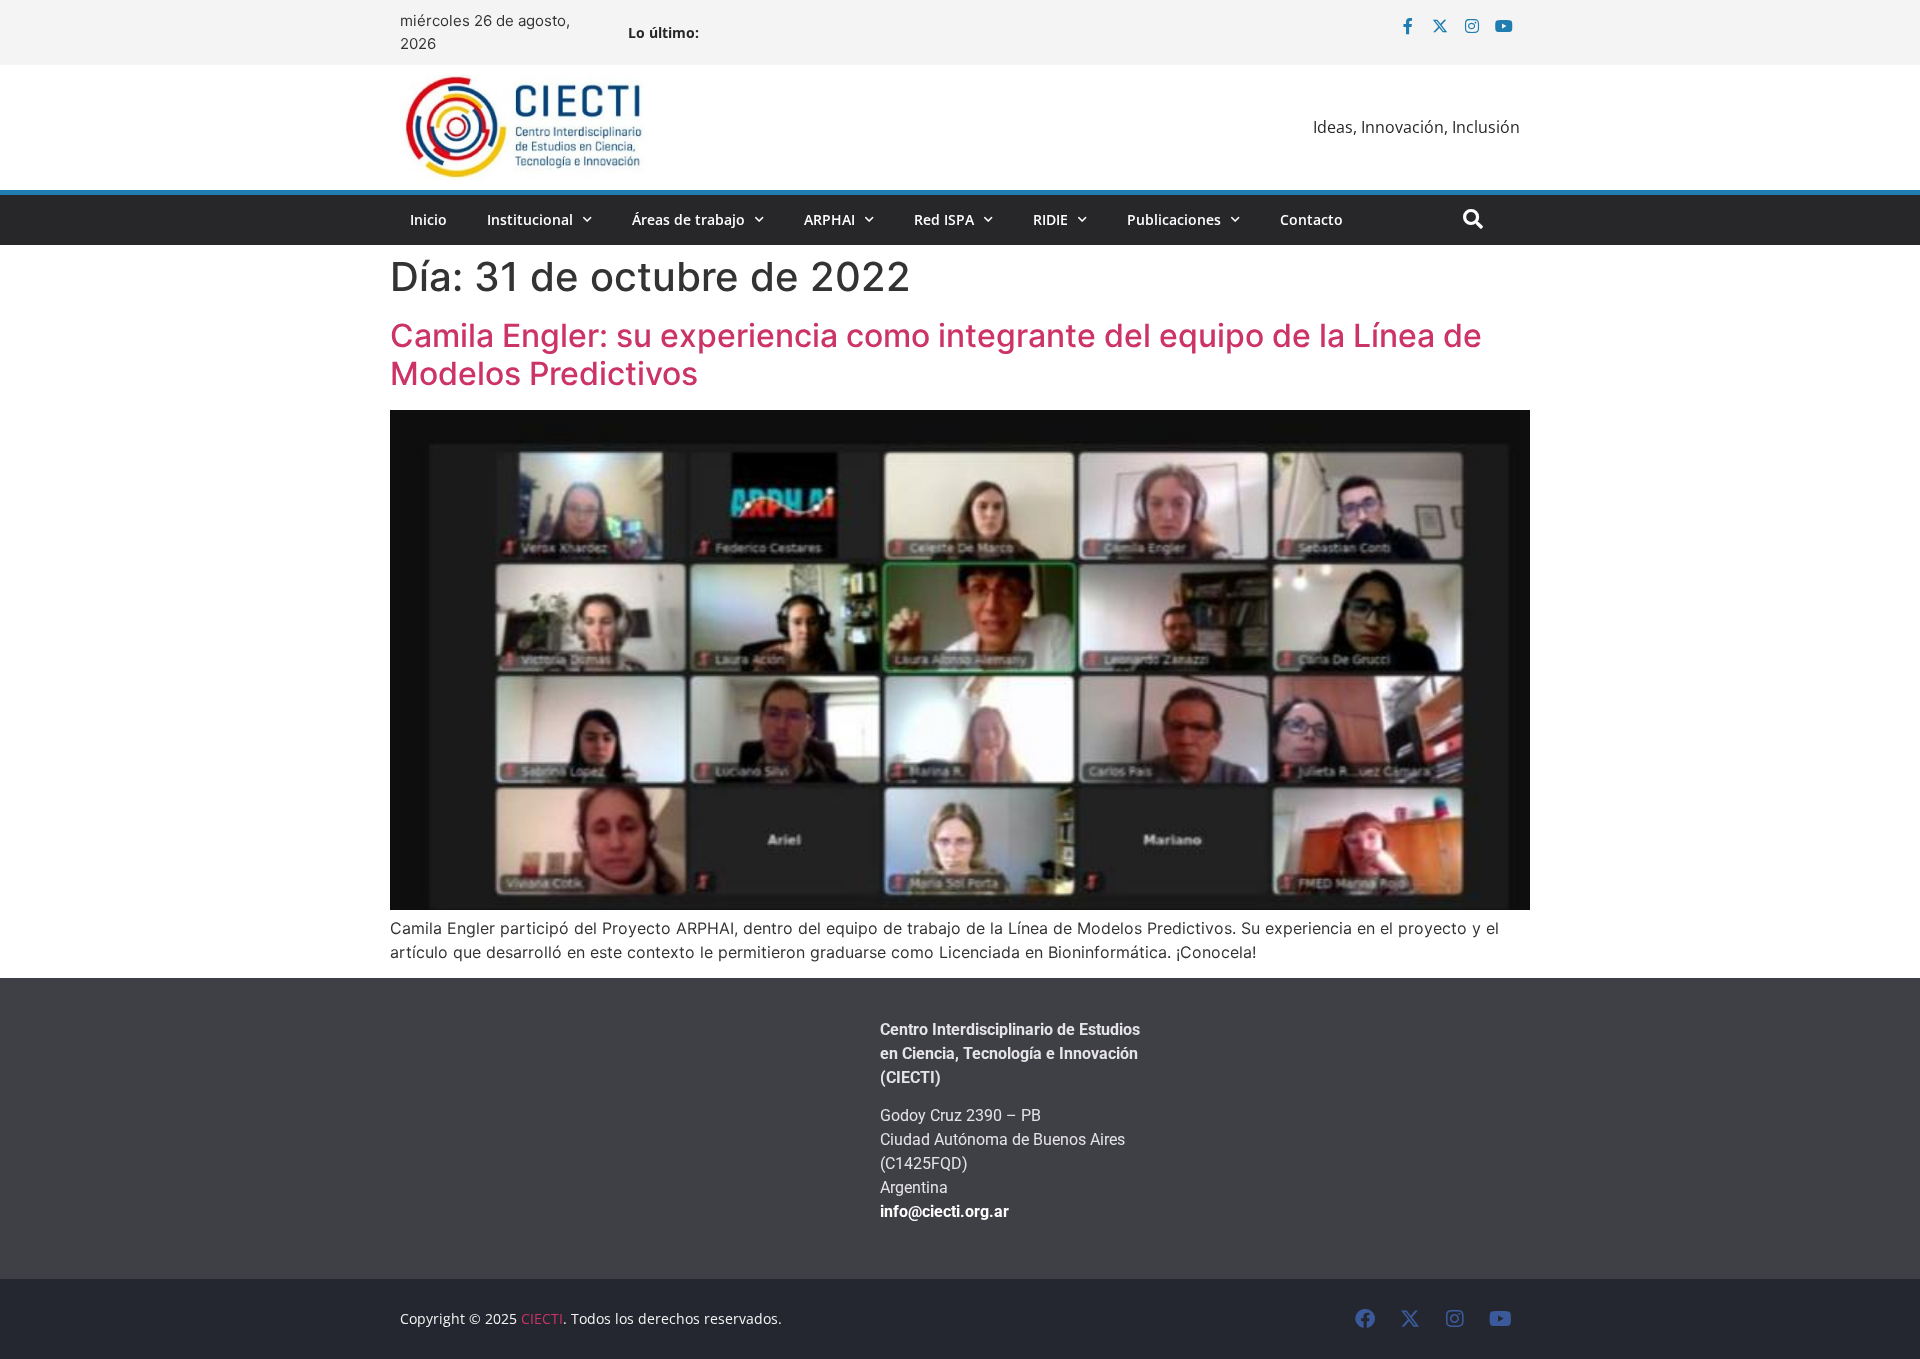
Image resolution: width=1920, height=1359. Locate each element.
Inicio (428, 219)
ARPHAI (829, 219)
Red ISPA (944, 219)
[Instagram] (1472, 26)
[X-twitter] (1440, 26)
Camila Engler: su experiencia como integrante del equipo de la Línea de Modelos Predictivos (936, 354)
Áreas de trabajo (688, 219)
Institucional (530, 219)
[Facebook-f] (1408, 26)
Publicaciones (1174, 219)
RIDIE (1050, 219)
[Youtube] (1504, 26)
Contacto (1311, 219)
